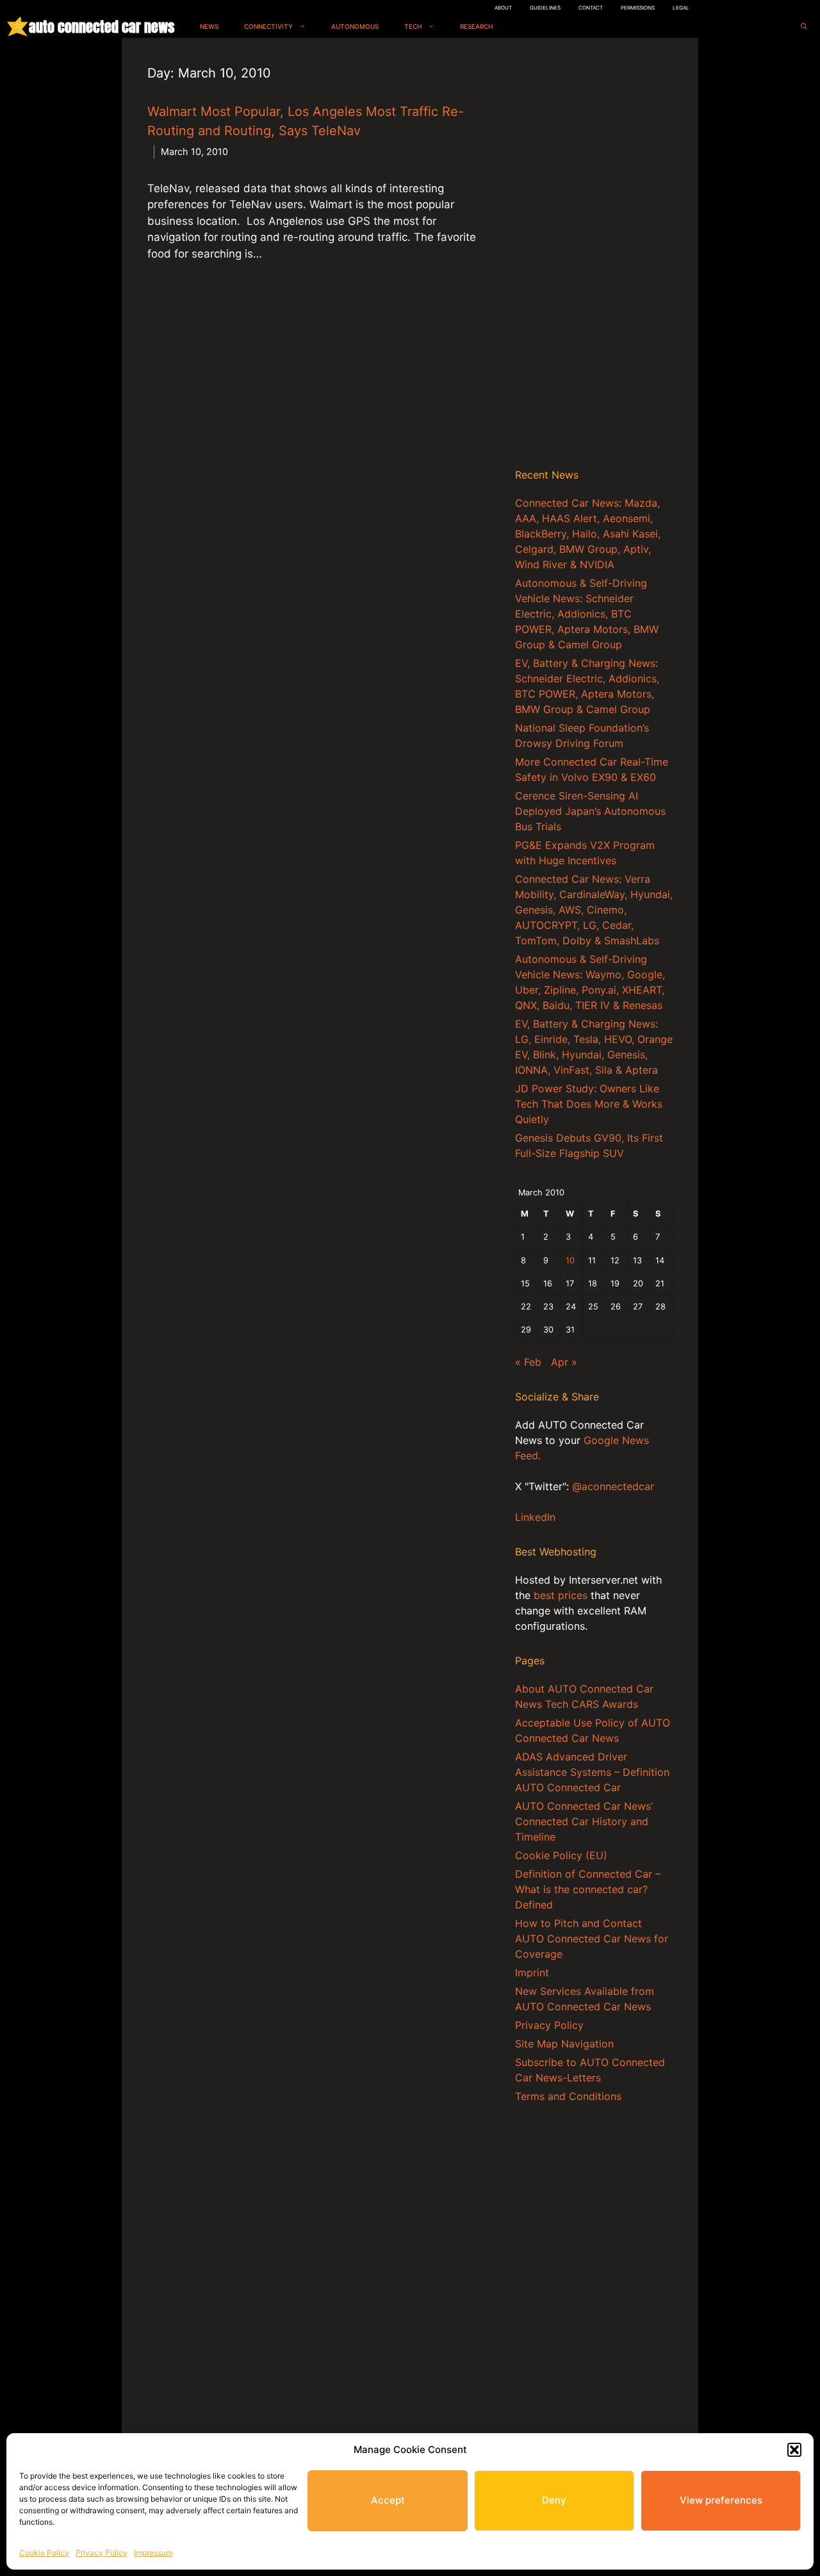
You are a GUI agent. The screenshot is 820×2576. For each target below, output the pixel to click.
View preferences (721, 2500)
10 (570, 1260)
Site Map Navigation (564, 2044)
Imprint (532, 1973)
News (209, 26)
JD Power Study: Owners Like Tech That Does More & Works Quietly (589, 1104)
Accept (388, 2500)
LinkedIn (535, 1517)
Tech (413, 26)
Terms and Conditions (568, 2096)
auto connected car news (102, 27)
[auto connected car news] (18, 27)
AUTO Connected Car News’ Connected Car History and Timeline (584, 1821)
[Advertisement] (594, 256)
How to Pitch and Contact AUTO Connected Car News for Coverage (592, 1939)
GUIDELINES (545, 8)
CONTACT (591, 8)
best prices (561, 1595)
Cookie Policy (44, 2553)
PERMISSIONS (638, 8)
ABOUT (503, 8)
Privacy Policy (102, 2553)
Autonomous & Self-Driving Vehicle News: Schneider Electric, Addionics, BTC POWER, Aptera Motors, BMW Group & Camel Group (587, 614)
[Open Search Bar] (804, 27)
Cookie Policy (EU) (561, 1855)
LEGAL (681, 8)
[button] (794, 2450)
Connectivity (268, 26)
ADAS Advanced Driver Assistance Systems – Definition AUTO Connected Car (592, 1772)
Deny (554, 2500)
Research (476, 26)
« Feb (528, 1362)
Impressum (153, 2553)
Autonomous (355, 26)
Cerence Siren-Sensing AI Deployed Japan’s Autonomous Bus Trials (590, 811)
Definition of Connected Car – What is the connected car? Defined (588, 1889)
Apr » (564, 1362)
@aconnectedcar (613, 1486)
